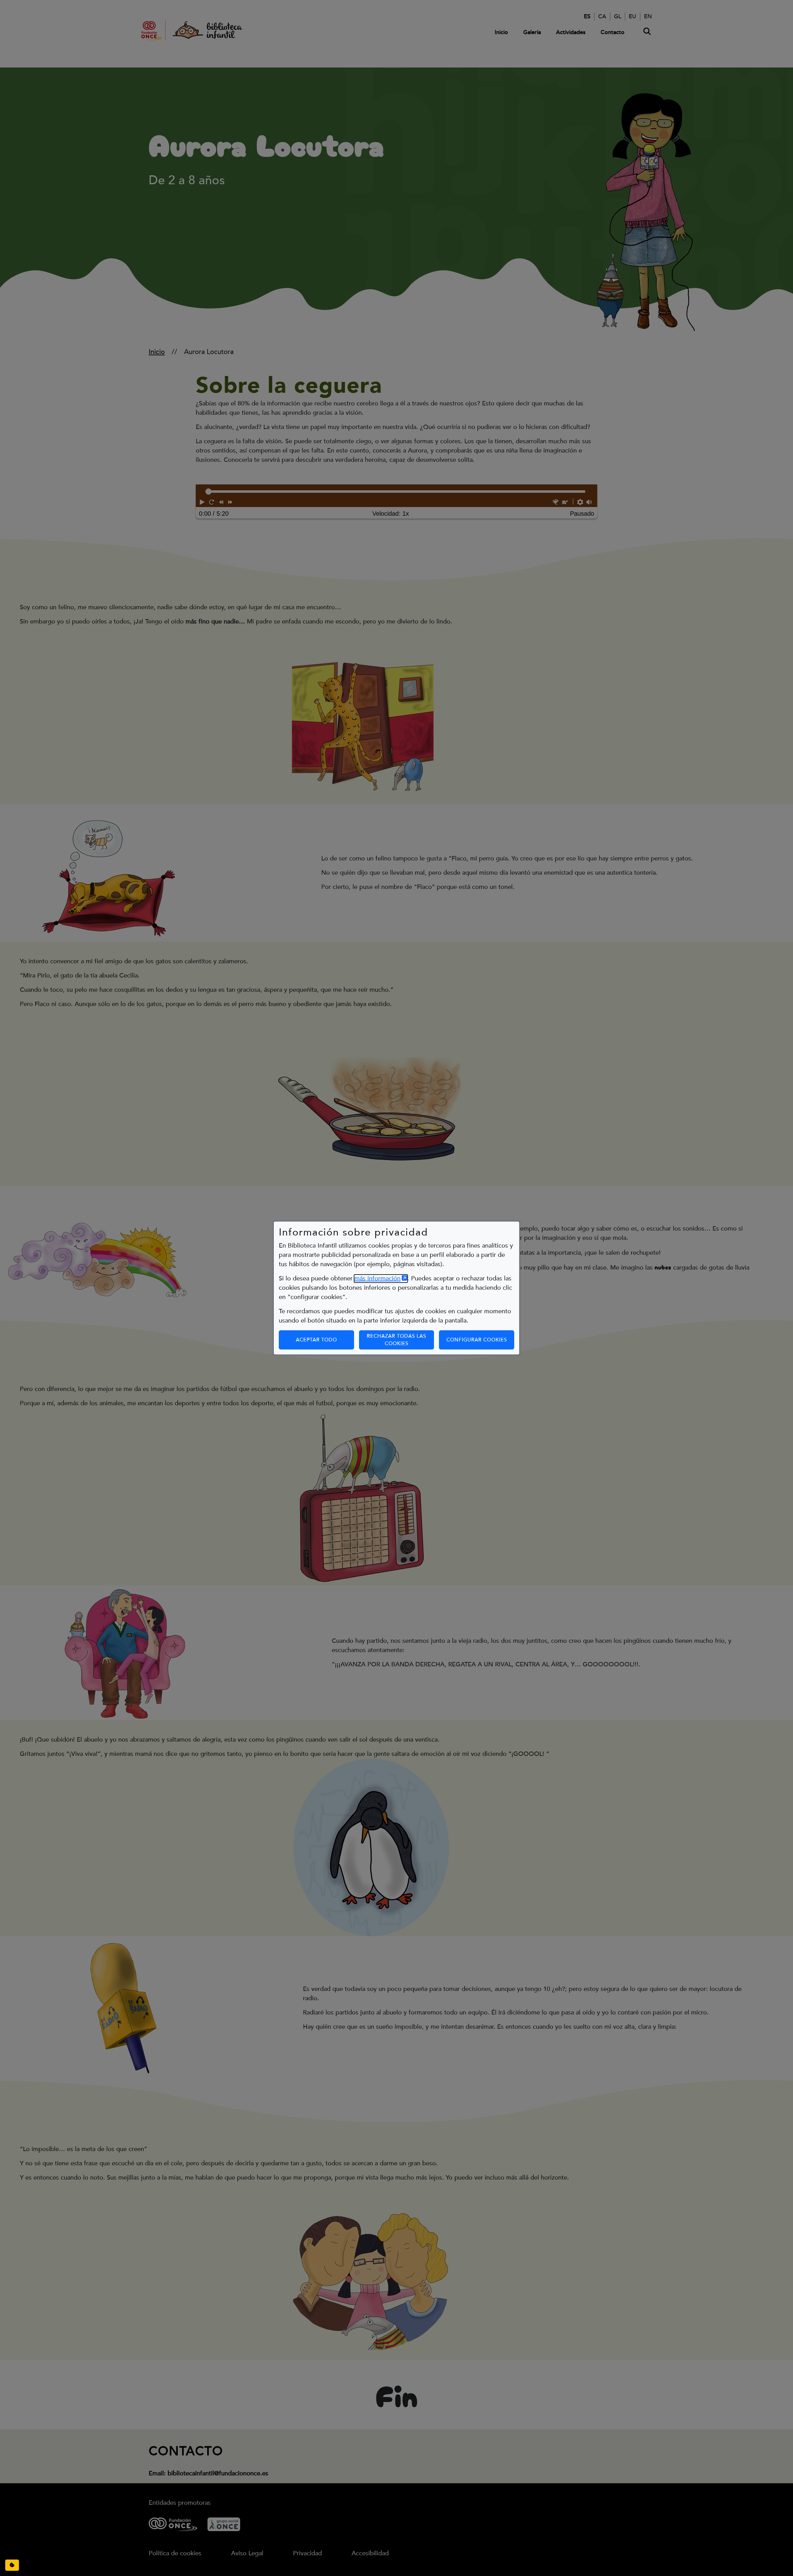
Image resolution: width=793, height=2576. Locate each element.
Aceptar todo (316, 1340)
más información (381, 1279)
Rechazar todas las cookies (396, 1340)
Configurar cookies (480, 1340)
